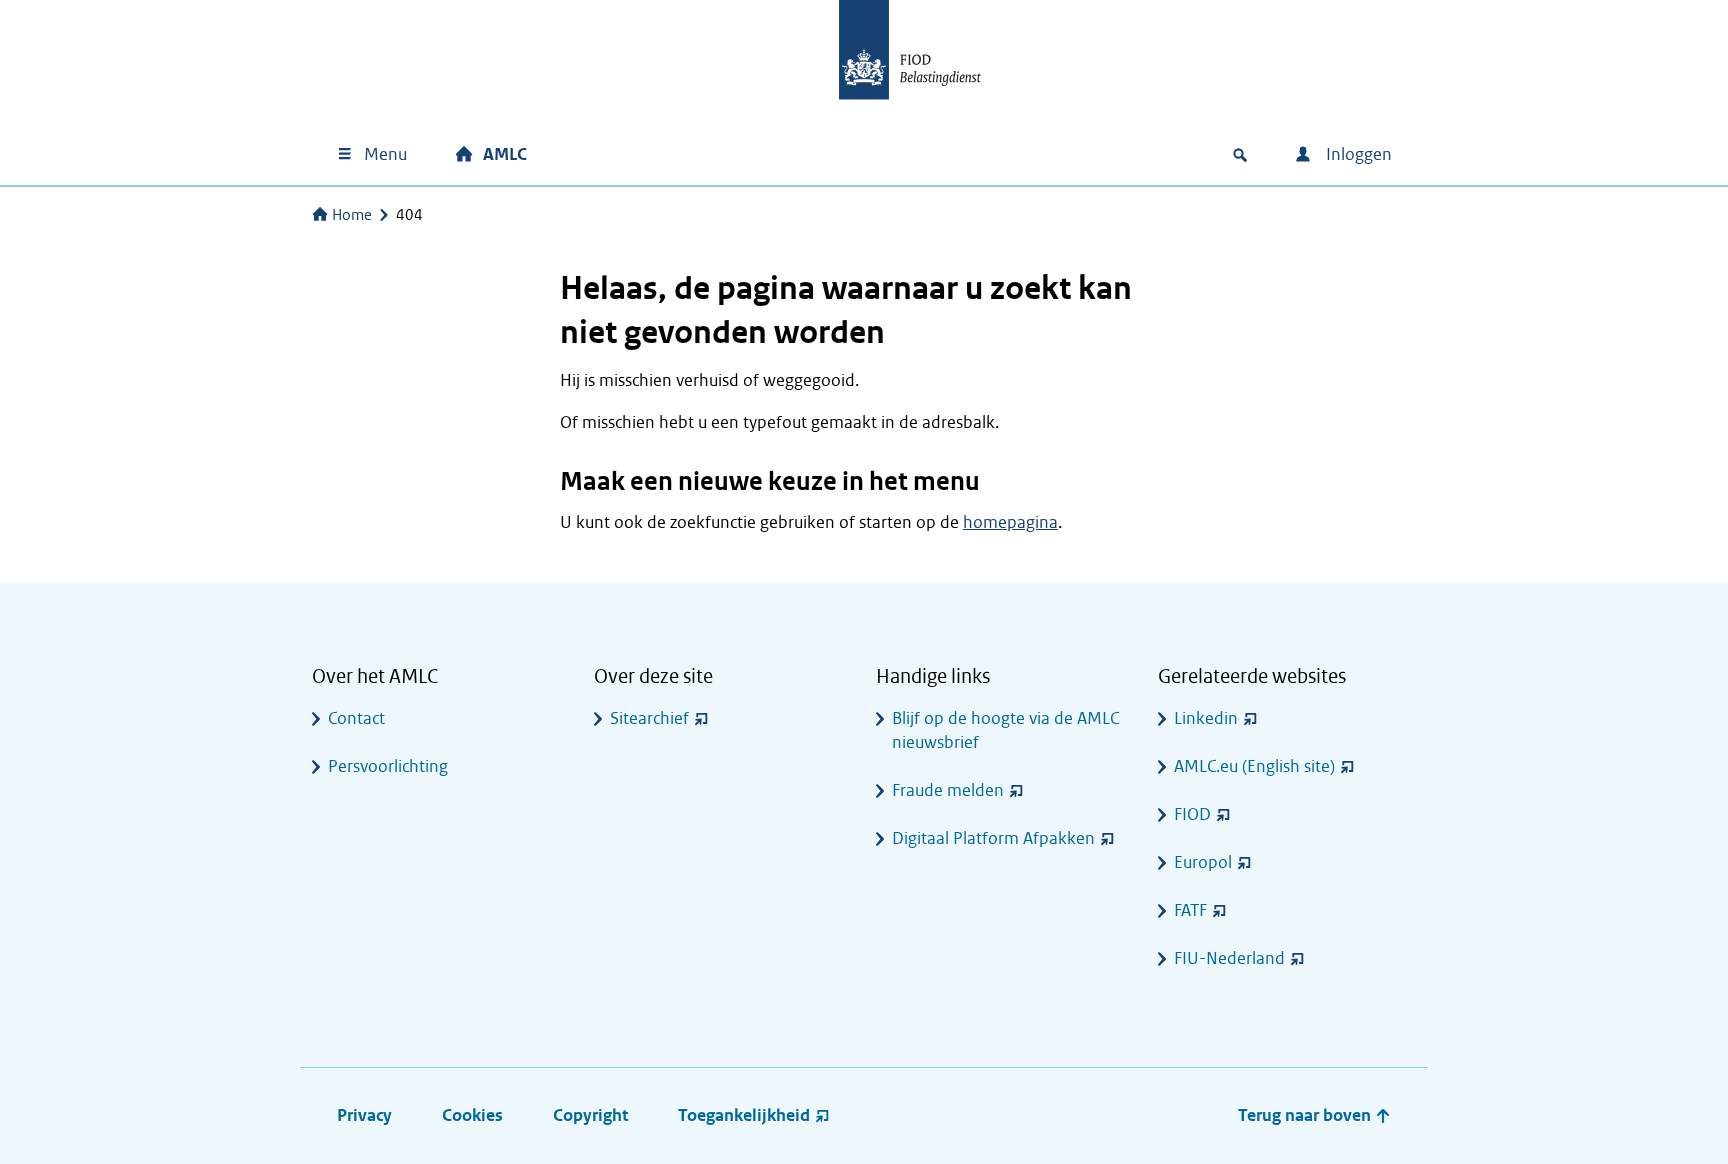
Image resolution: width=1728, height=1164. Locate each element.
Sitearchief (649, 718)
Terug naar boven (1306, 1115)
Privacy (364, 1115)
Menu (385, 154)
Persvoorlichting (388, 766)
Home (352, 215)
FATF (1190, 910)
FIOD (1192, 814)
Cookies (472, 1115)
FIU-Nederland (1229, 958)
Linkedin (1206, 718)
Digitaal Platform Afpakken (993, 838)
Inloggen (1357, 154)
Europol (1203, 862)
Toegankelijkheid (744, 1115)
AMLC (505, 154)
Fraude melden (948, 790)
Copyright (590, 1115)
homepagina (1010, 522)
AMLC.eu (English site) (1254, 766)
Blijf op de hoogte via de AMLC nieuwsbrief (1005, 730)
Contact (356, 718)
